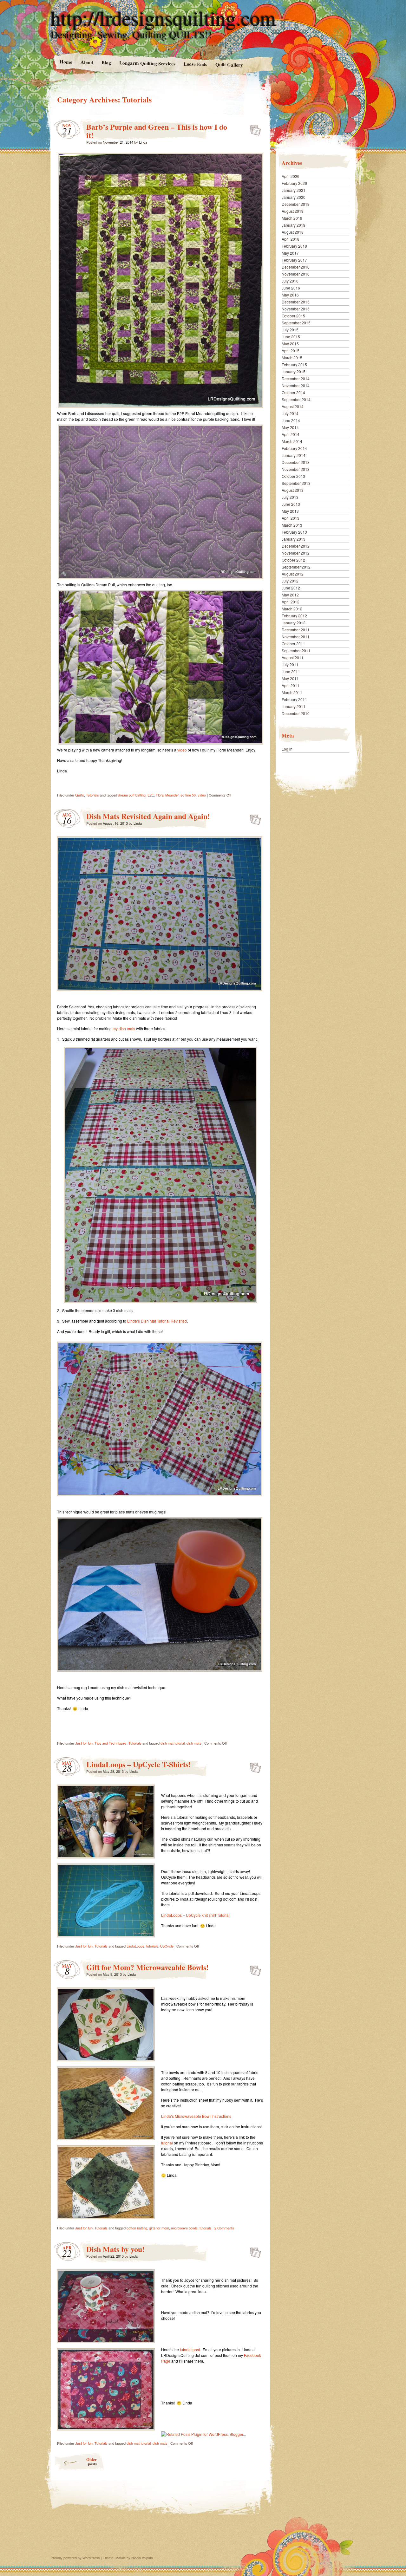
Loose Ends (195, 64)
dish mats (194, 1743)
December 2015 (296, 302)
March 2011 (292, 692)
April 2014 (291, 434)
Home (66, 62)
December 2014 (296, 378)
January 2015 (294, 371)
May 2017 (290, 253)
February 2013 (294, 532)
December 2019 (296, 204)
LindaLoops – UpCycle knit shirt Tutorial (195, 1915)
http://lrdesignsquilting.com (163, 18)
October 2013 (293, 476)
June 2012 (291, 588)
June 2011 (291, 671)
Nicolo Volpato (142, 2558)
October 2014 (293, 392)
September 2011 (296, 651)
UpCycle (167, 1946)
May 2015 (290, 344)
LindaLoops (135, 1946)
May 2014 (290, 427)
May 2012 (290, 595)
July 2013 (290, 497)
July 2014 (290, 413)
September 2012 (296, 567)
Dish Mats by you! (115, 2249)
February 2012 (294, 616)
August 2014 (293, 406)
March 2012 (292, 609)
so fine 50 (188, 795)
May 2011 (290, 678)
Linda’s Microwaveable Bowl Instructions (196, 2116)
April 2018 (291, 239)
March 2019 (292, 218)
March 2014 (292, 441)
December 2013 (296, 462)
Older (92, 2461)
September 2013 (296, 483)
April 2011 (291, 685)
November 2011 (296, 637)
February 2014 (294, 448)
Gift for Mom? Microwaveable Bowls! (147, 1967)
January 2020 (294, 197)
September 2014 (296, 399)
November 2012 (296, 553)
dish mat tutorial (173, 1743)
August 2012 (293, 574)
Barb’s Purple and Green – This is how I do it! (157, 131)
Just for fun (84, 1743)
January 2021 (294, 190)
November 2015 (296, 309)
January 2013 (294, 539)
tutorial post (190, 2349)
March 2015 (292, 358)
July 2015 (290, 330)
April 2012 (291, 602)
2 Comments (224, 2228)
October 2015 (293, 316)
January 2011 (294, 706)
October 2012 (293, 560)
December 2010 (296, 713)
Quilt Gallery (229, 65)
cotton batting (137, 2228)
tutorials (152, 1946)
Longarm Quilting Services (147, 63)
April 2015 (291, 351)
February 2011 (294, 699)
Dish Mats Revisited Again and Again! (148, 816)
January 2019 (294, 225)
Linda (143, 142)
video (182, 750)
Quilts (80, 795)
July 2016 (290, 281)
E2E (151, 795)
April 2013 (291, 518)
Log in (287, 749)
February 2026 (294, 183)
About (87, 62)
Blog (106, 62)
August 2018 (293, 232)
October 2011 (293, 644)
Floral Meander (167, 795)
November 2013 (296, 469)
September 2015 (296, 323)
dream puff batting (132, 795)
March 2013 (292, 525)
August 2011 (293, 657)
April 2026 (291, 176)
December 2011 (296, 630)
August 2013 (293, 490)
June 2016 (291, 288)
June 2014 (291, 420)
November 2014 (296, 385)
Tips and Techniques (111, 1743)
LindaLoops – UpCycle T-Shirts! (139, 1764)
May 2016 (290, 295)
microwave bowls (184, 2228)
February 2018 (294, 246)
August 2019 (293, 211)
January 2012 (294, 623)
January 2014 (294, 455)
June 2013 (291, 504)
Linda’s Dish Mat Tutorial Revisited (157, 1321)
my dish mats (123, 1028)
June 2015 (291, 337)
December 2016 (296, 267)
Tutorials (92, 795)
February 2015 (294, 364)
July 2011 (290, 664)
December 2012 (296, 546)
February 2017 (294, 260)
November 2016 (296, 274)
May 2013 (290, 511)
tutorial (167, 2143)
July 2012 (290, 581)
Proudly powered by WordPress (75, 2558)
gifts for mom (159, 2228)
